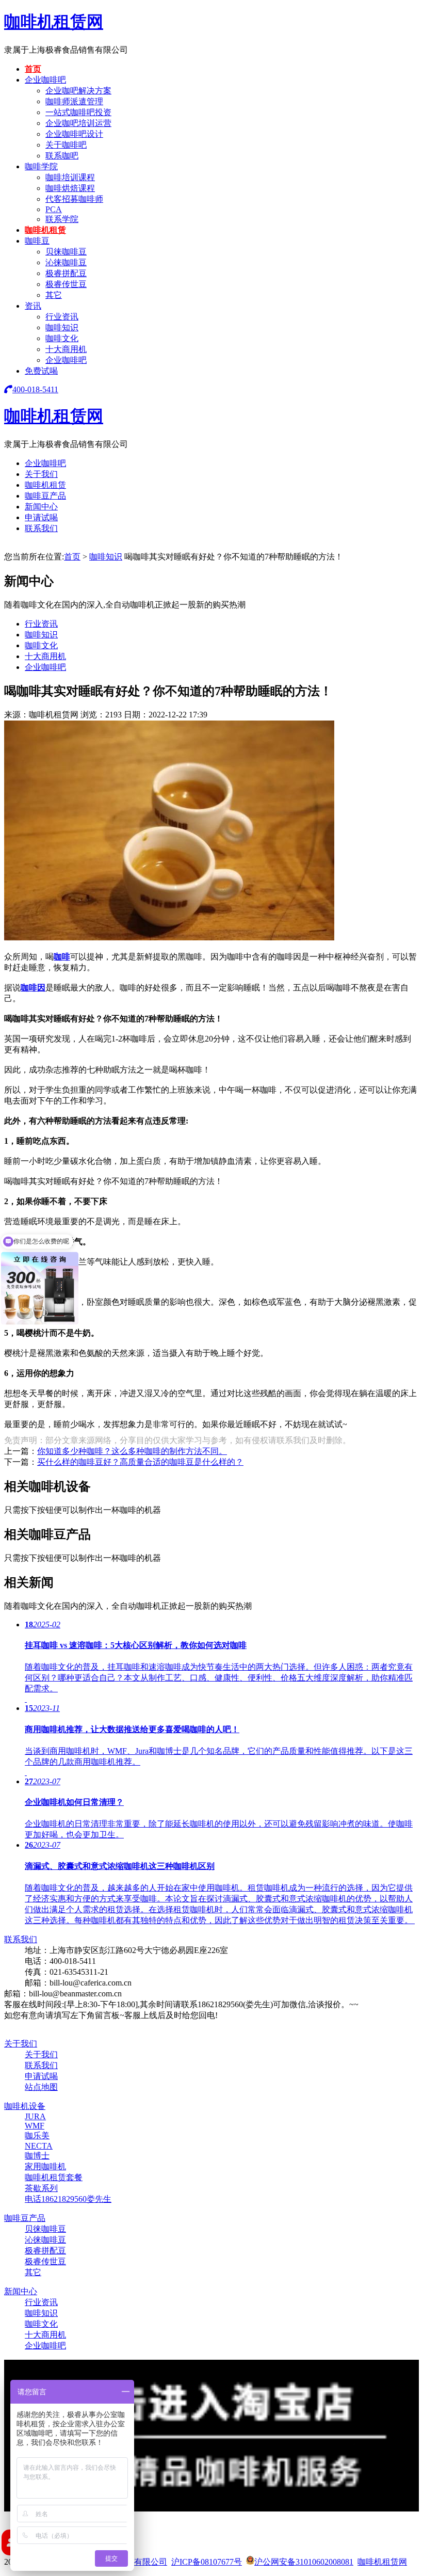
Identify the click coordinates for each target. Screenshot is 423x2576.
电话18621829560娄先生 (68, 2199)
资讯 (33, 306)
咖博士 (37, 2156)
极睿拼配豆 (66, 273)
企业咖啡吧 (45, 80)
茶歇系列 (41, 2188)
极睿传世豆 (66, 284)
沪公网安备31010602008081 (304, 2562)
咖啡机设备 (25, 2106)
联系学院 (62, 219)
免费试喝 (41, 371)
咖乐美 (37, 2135)
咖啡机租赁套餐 (54, 2177)
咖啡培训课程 (70, 177)
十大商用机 (66, 349)
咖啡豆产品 (45, 496)
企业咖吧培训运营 (78, 123)
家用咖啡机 (45, 2166)
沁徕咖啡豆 (66, 262)
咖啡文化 (62, 338)
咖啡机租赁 (45, 230)
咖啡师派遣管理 (74, 101)
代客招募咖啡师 (74, 199)
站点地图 (41, 2087)
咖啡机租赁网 (54, 22)
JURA (35, 2116)
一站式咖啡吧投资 (78, 112)
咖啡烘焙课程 (70, 188)
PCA (54, 209)
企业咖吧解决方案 (78, 91)
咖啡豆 (37, 241)
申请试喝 (41, 517)
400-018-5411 (35, 389)
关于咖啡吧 (66, 145)
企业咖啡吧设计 (74, 134)
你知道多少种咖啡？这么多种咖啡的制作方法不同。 (132, 1451)
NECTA (39, 2146)
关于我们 (41, 474)
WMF (35, 2126)
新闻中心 (41, 507)
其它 (54, 295)
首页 (33, 69)
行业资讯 (62, 317)
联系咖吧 (62, 156)
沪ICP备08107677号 (207, 2562)
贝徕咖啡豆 (66, 252)
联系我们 (41, 528)
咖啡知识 (62, 327)
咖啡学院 (41, 166)
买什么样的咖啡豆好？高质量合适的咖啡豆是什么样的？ (140, 1462)
